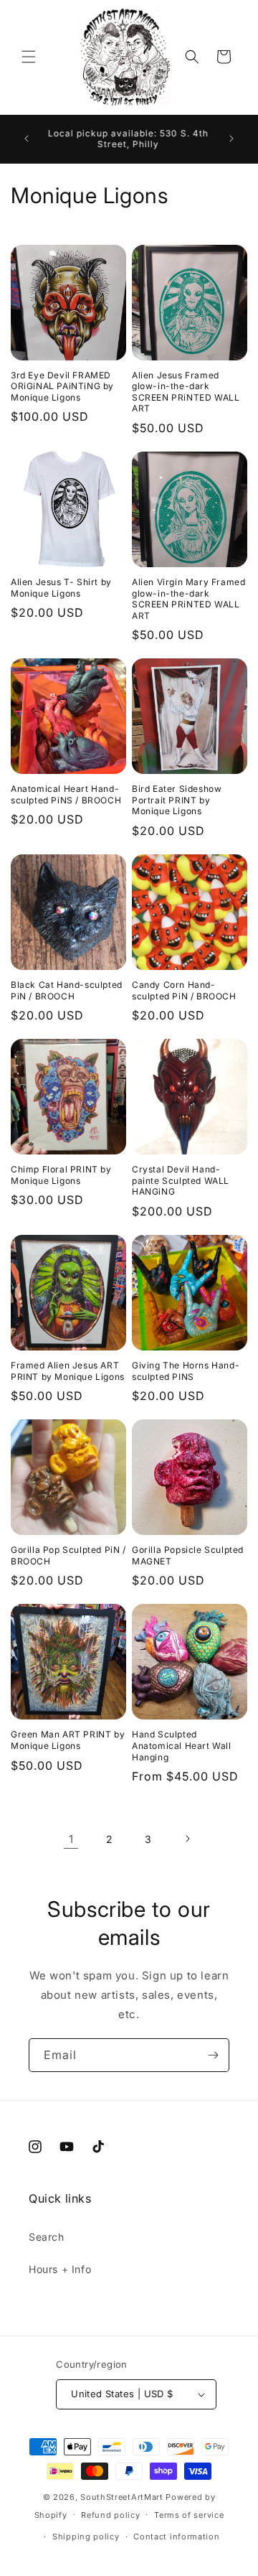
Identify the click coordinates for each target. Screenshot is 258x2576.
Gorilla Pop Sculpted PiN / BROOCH (68, 1555)
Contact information (176, 2537)
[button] (29, 57)
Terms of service (189, 2515)
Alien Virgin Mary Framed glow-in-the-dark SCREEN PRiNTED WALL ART (188, 599)
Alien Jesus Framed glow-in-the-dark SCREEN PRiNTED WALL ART (186, 392)
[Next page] (187, 1839)
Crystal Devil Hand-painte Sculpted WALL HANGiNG (181, 1180)
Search (47, 2237)
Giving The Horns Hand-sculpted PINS (186, 1371)
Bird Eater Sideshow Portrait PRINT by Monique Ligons (177, 800)
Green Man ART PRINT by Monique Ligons (68, 1740)
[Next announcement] (231, 139)
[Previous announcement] (27, 139)
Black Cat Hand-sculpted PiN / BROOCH (67, 990)
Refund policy (110, 2515)
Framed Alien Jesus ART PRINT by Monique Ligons (68, 1371)
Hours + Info (60, 2269)
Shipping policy (86, 2537)
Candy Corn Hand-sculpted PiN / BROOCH (184, 990)
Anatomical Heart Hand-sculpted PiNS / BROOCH (66, 794)
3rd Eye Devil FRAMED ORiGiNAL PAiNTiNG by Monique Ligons (62, 386)
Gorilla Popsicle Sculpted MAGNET (188, 1555)
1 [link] (71, 1839)
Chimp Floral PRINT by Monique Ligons (61, 1175)
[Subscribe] (213, 2055)
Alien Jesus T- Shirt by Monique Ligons (61, 588)
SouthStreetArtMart (122, 2497)
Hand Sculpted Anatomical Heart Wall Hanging (182, 1745)
